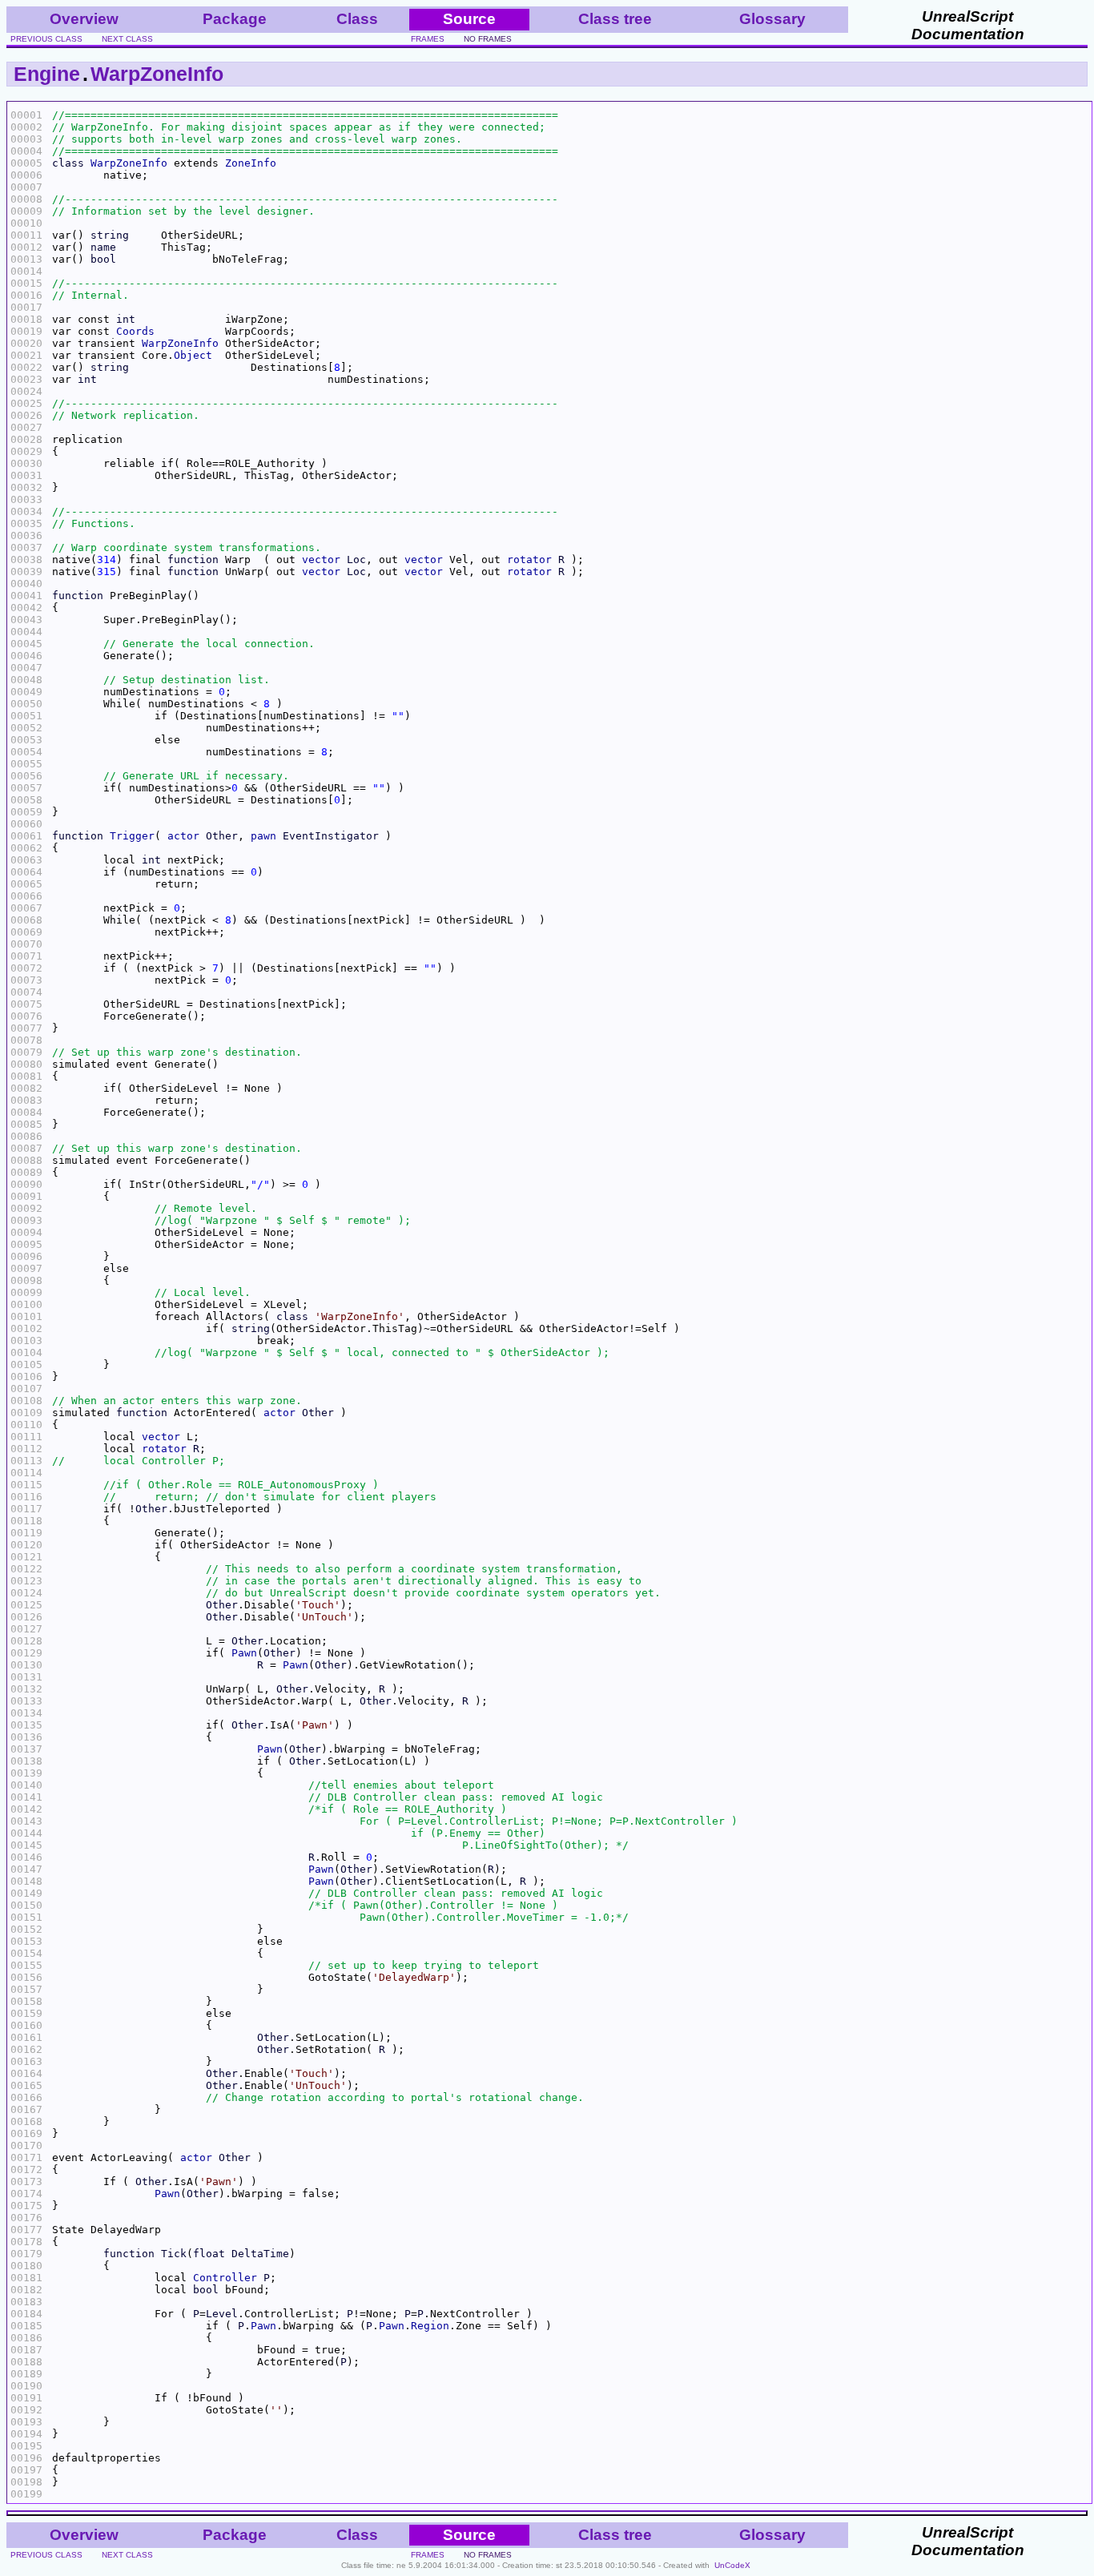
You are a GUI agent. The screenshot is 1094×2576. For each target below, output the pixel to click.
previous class (46, 39)
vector (321, 559)
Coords (135, 331)
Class (357, 19)
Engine (47, 74)
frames (428, 39)
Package (235, 19)
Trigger (132, 836)
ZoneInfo (251, 163)
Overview (84, 19)
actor (183, 836)
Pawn (244, 1653)
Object (193, 355)
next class (127, 39)
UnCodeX (732, 2565)
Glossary (772, 19)
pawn (263, 836)
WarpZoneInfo (157, 74)
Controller (225, 2278)
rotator (529, 559)
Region (430, 2326)
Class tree (615, 19)
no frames (488, 39)
